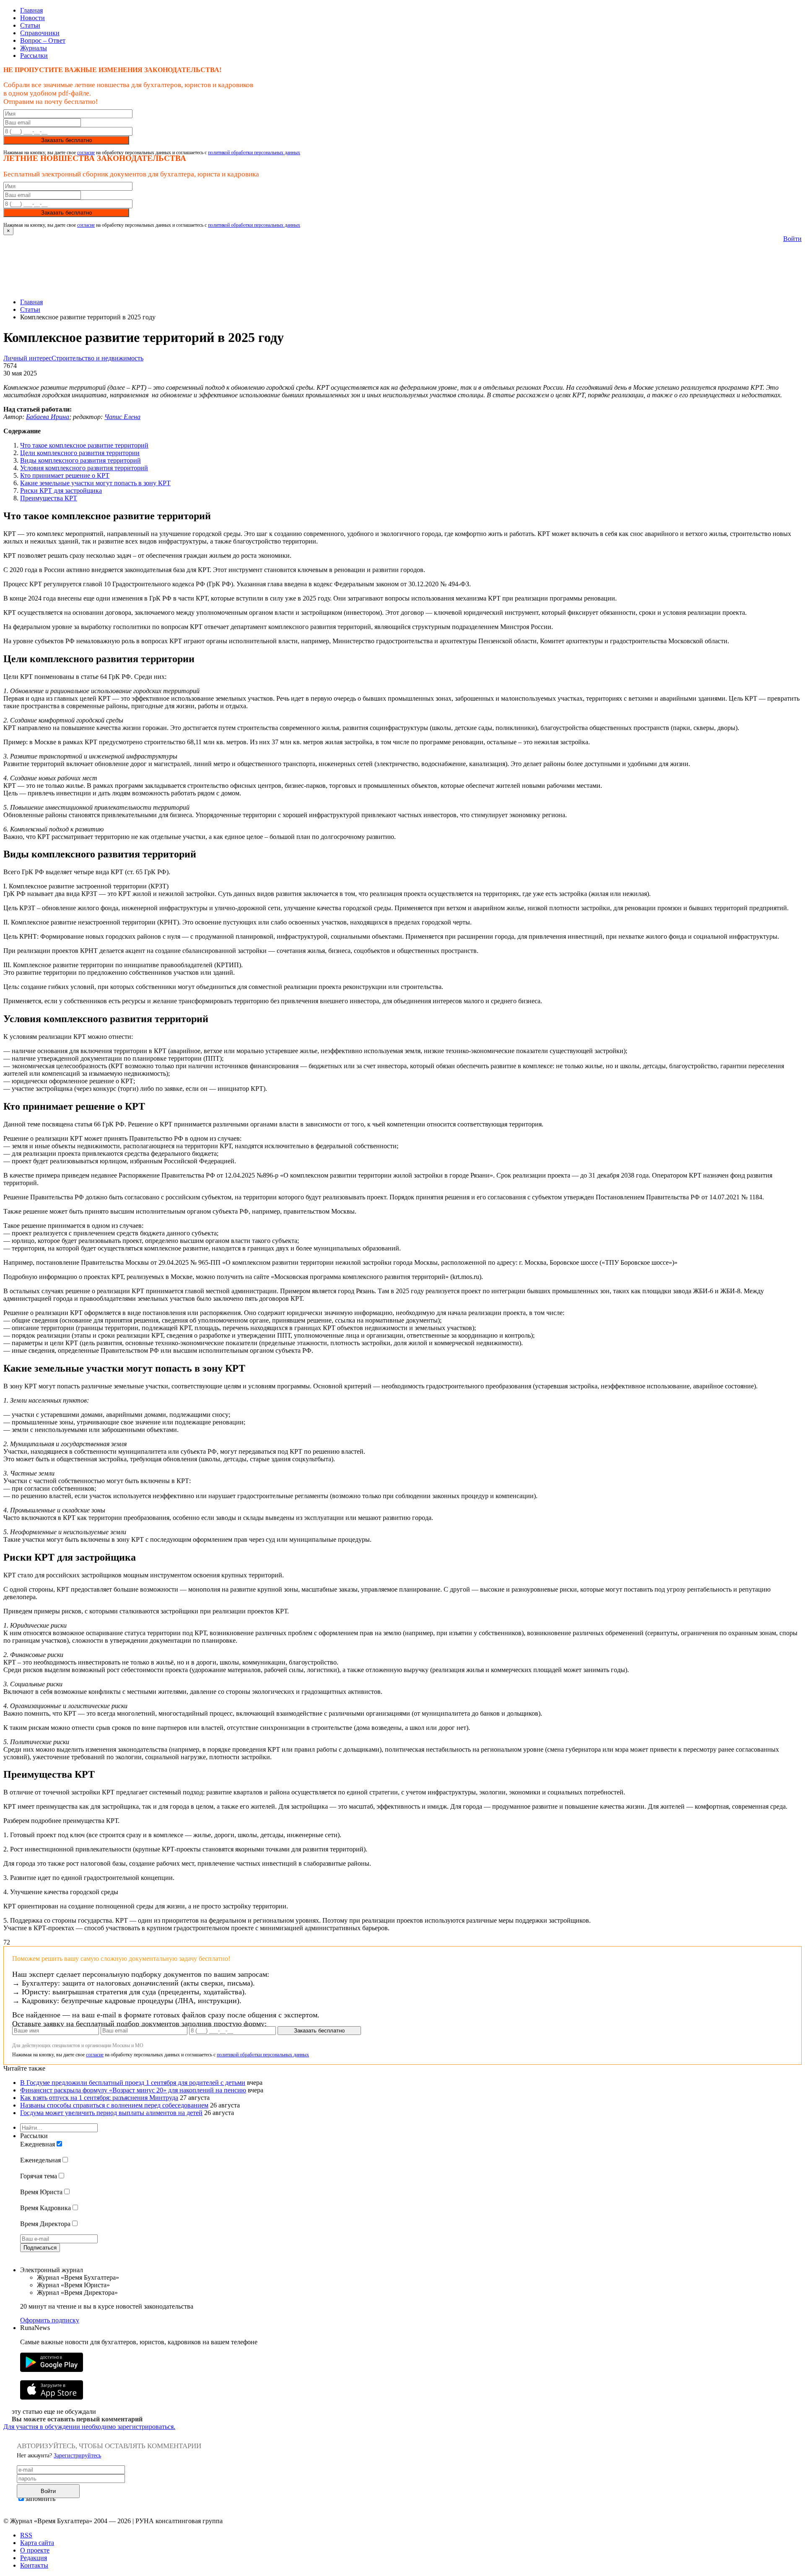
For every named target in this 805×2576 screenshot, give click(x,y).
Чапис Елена (122, 417)
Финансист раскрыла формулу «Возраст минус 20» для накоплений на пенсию (133, 2090)
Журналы (34, 48)
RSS (26, 2535)
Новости (32, 18)
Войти (792, 239)
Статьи (30, 25)
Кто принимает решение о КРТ (65, 475)
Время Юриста (41, 2192)
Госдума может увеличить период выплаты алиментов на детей (111, 2113)
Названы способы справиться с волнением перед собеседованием (114, 2105)
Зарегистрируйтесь (77, 2456)
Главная (31, 10)
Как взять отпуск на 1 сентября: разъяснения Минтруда (99, 2098)
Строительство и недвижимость (97, 358)
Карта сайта (37, 2543)
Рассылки (34, 56)
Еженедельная (40, 2160)
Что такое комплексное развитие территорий (84, 445)
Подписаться (40, 2248)
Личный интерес (27, 358)
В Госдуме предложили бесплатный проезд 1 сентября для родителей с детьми (133, 2083)
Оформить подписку (50, 2320)
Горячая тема (39, 2176)
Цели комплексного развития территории (80, 453)
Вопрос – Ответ (43, 40)
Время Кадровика (45, 2208)
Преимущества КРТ (49, 498)
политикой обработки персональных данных (254, 153)
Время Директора (45, 2224)
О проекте (35, 2550)
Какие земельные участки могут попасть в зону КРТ (95, 483)
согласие (86, 153)
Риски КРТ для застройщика (61, 491)
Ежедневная (38, 2144)
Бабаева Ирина (48, 417)
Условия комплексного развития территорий (84, 468)
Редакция (34, 2558)
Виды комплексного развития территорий (80, 460)
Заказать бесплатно (66, 140)
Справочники (40, 33)
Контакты (34, 2565)
